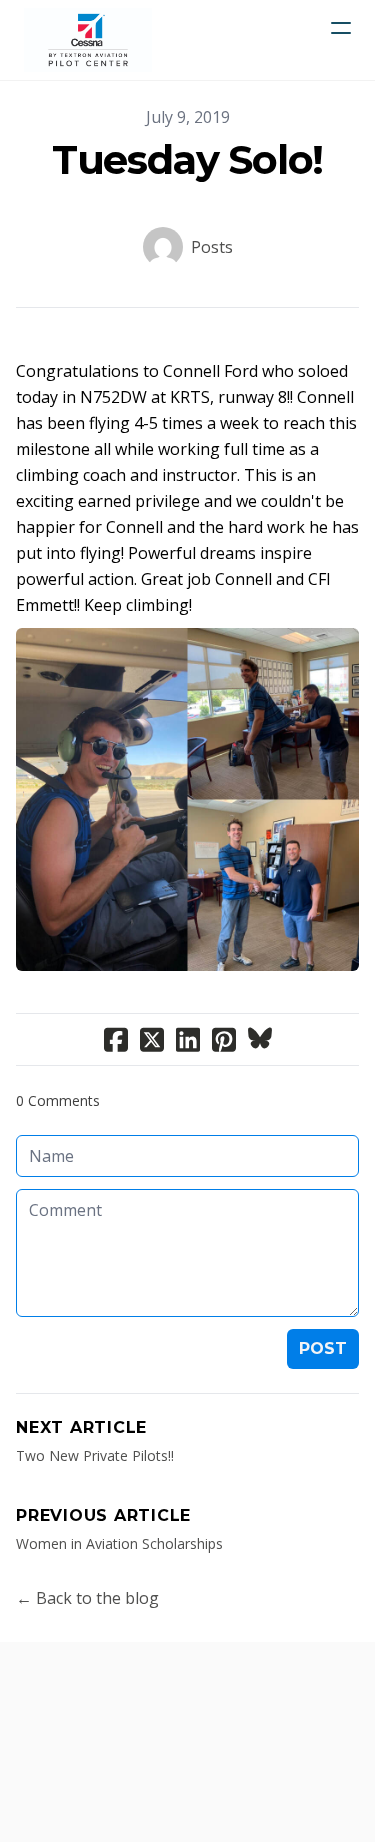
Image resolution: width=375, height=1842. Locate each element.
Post (323, 1348)
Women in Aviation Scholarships (119, 1543)
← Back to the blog (87, 1598)
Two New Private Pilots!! (95, 1455)
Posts (212, 247)
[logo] (88, 40)
